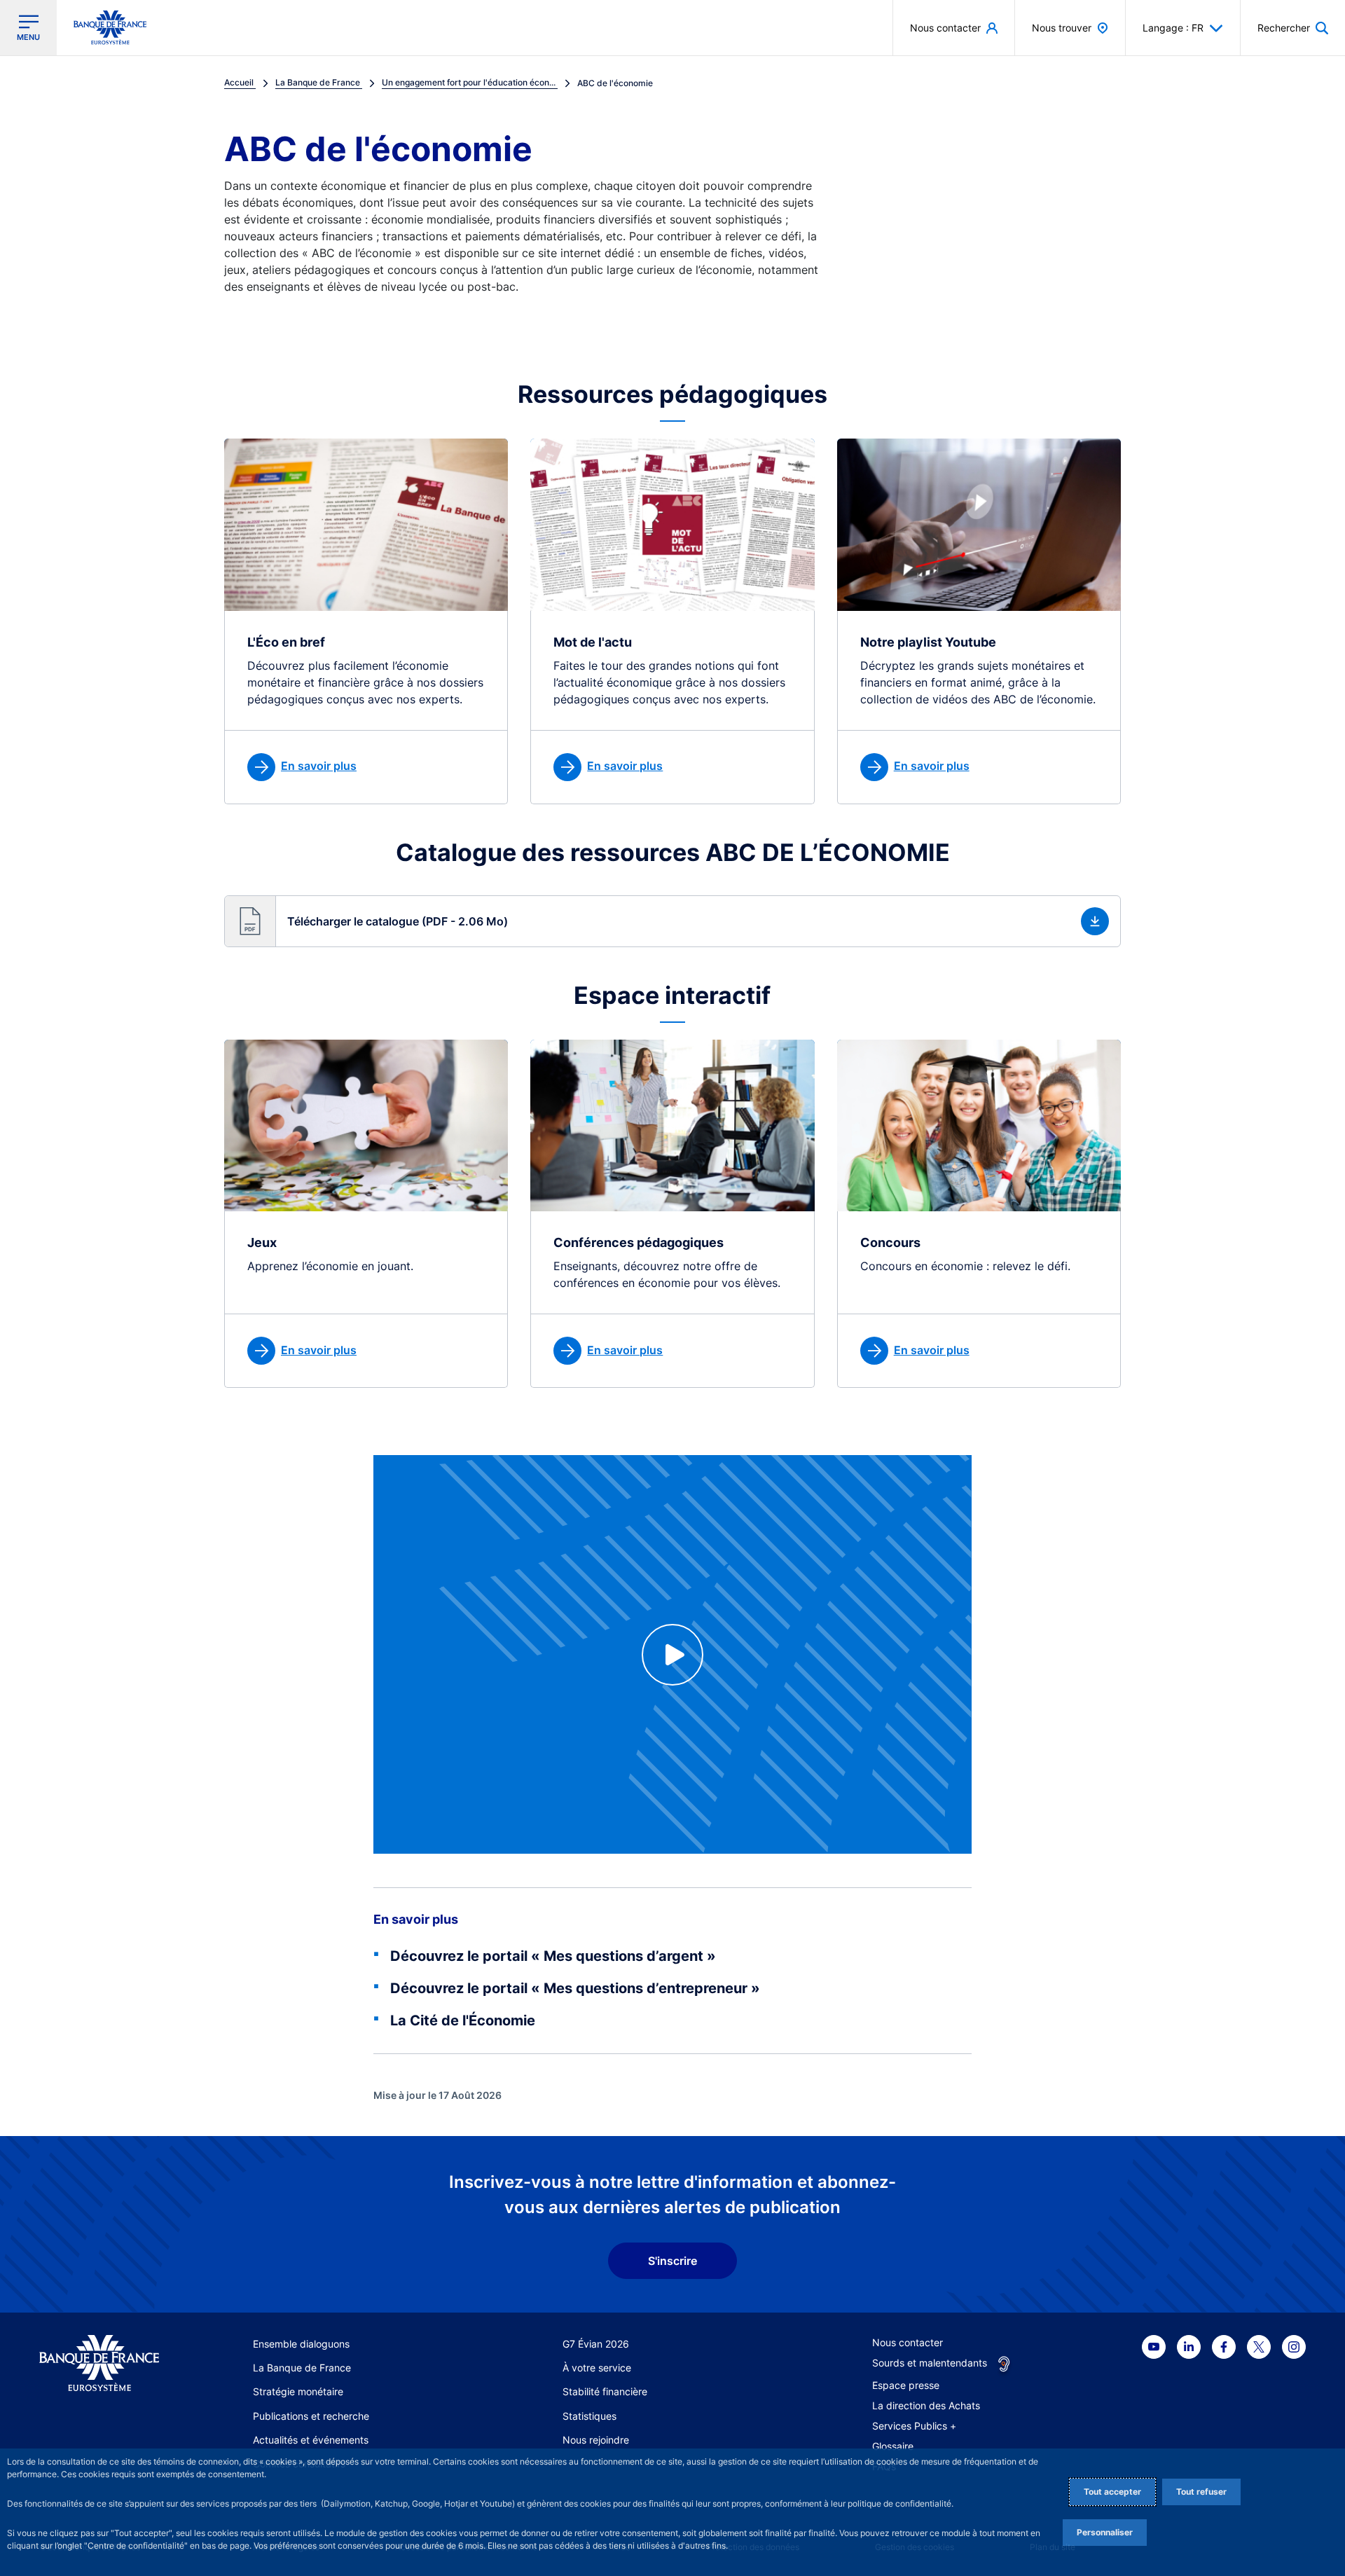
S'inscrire (672, 2261)
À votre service (597, 2368)
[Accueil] (99, 2363)
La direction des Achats (926, 2405)
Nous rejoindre (596, 2440)
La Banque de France (302, 2368)
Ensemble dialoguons (301, 2344)
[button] (1293, 28)
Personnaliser (1105, 2532)
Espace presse (906, 2385)
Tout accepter (1112, 2492)
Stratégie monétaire (298, 2391)
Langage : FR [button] (1173, 28)
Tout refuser (1201, 2492)
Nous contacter (908, 2342)
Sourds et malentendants (930, 2363)
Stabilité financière (605, 2391)
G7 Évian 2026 (596, 2344)
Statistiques (589, 2416)
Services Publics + (914, 2426)
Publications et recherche (311, 2416)
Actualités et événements (311, 2440)
